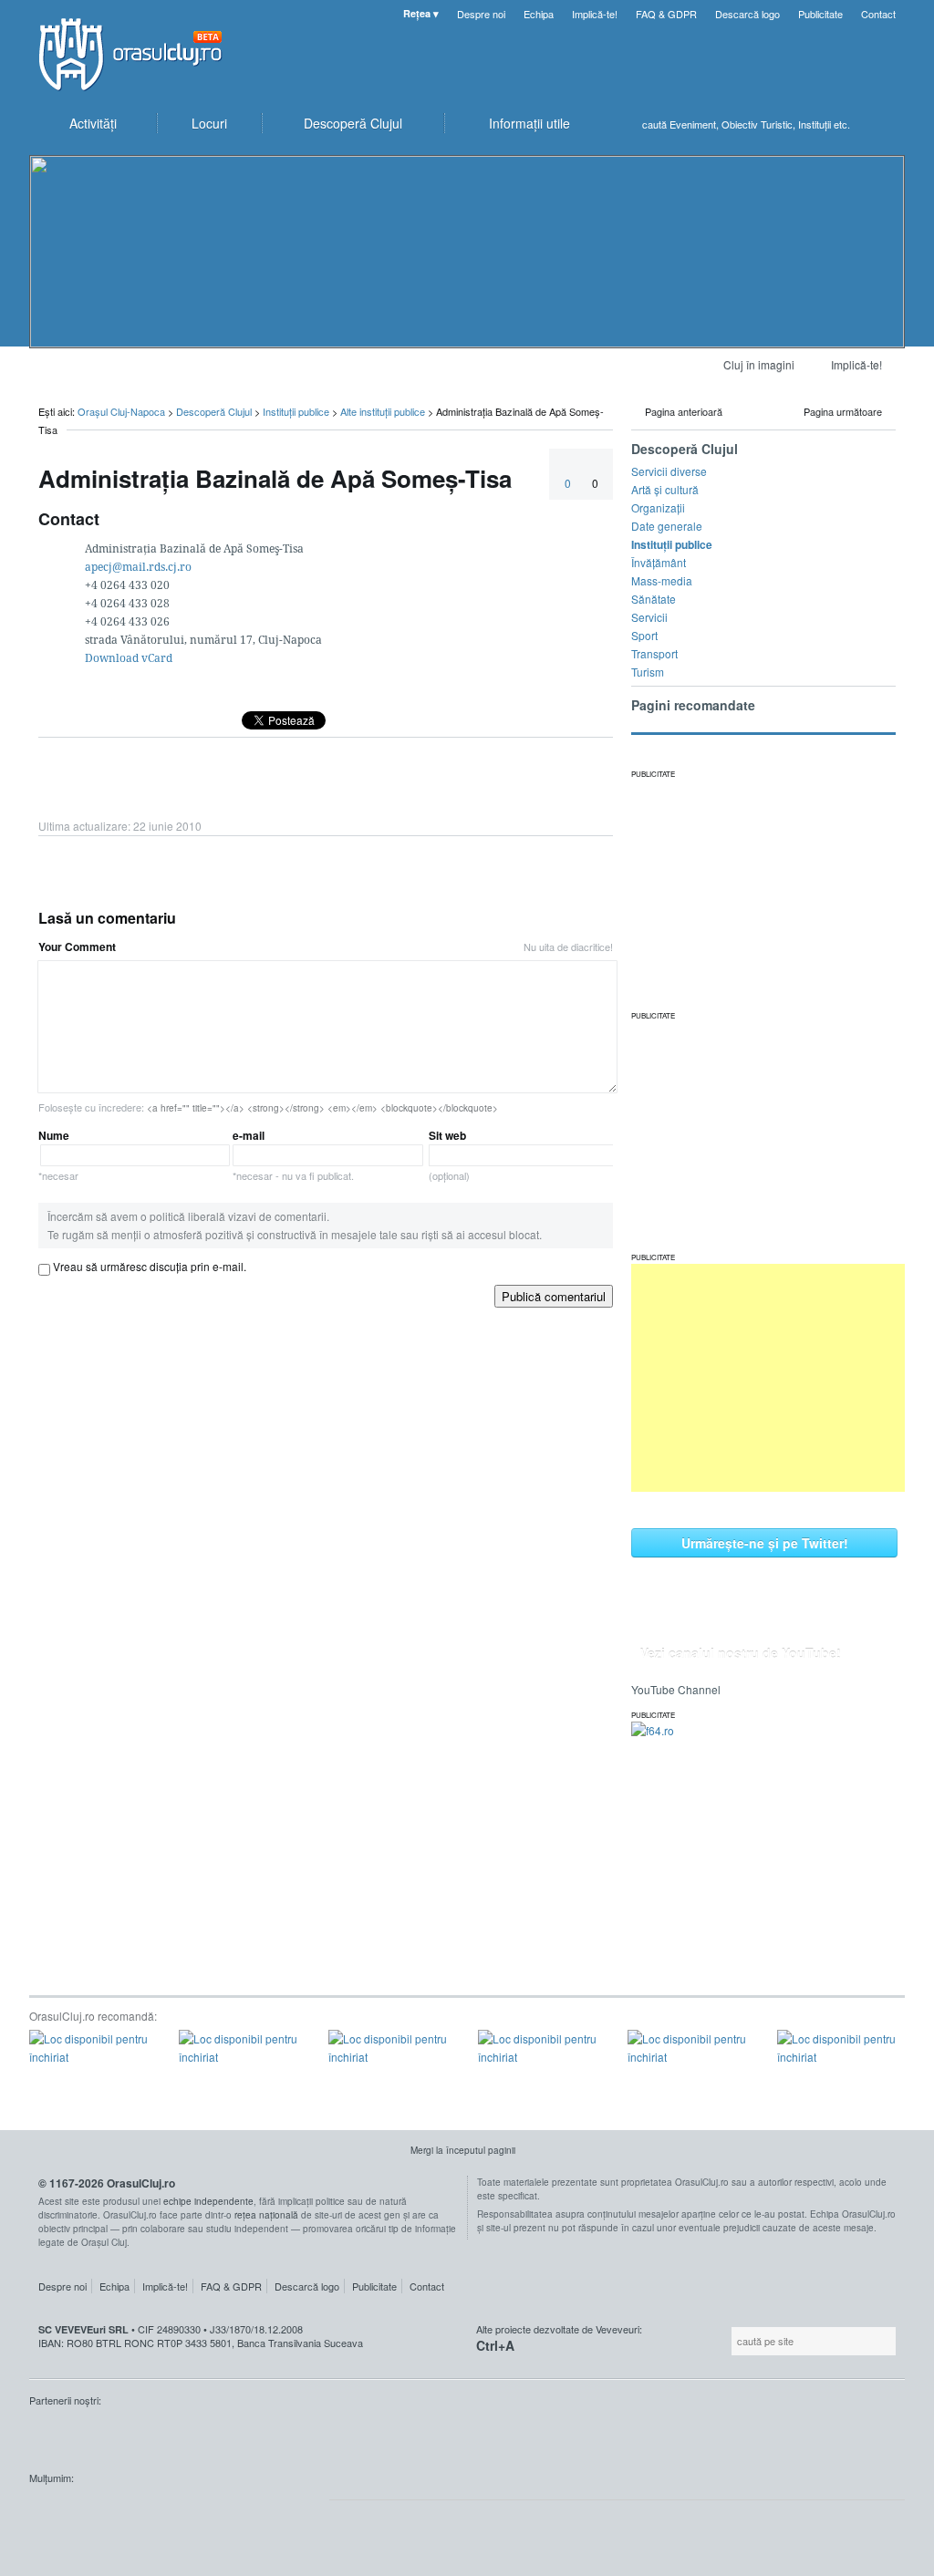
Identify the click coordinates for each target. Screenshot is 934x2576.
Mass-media (662, 580)
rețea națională (266, 2215)
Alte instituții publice (383, 411)
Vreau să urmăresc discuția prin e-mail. (150, 1266)
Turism (648, 672)
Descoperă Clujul (214, 411)
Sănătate (654, 599)
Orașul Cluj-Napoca (139, 55)
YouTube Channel (676, 1689)
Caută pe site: (729, 2341)
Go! (887, 124)
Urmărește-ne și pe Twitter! (765, 1543)
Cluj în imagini (759, 364)
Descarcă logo (747, 14)
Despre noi (481, 14)
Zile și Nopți (120, 2435)
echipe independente (208, 2201)
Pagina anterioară (684, 411)
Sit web (449, 1155)
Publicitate (820, 14)
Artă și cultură (665, 489)
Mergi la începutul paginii (463, 2150)
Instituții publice (296, 411)
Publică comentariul (554, 1296)
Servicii (649, 617)
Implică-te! (595, 14)
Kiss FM (53, 2435)
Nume (58, 1155)
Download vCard (129, 658)
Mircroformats (183, 2512)
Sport (644, 635)
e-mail (293, 1155)
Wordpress (75, 2512)
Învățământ (659, 562)
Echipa (539, 14)
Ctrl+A (495, 2345)
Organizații (658, 507)
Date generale (667, 526)
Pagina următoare (843, 411)
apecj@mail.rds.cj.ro (138, 567)
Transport (654, 653)
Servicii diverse (669, 471)
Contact (878, 14)
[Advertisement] (768, 1378)
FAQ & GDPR (666, 14)
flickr (279, 2512)
